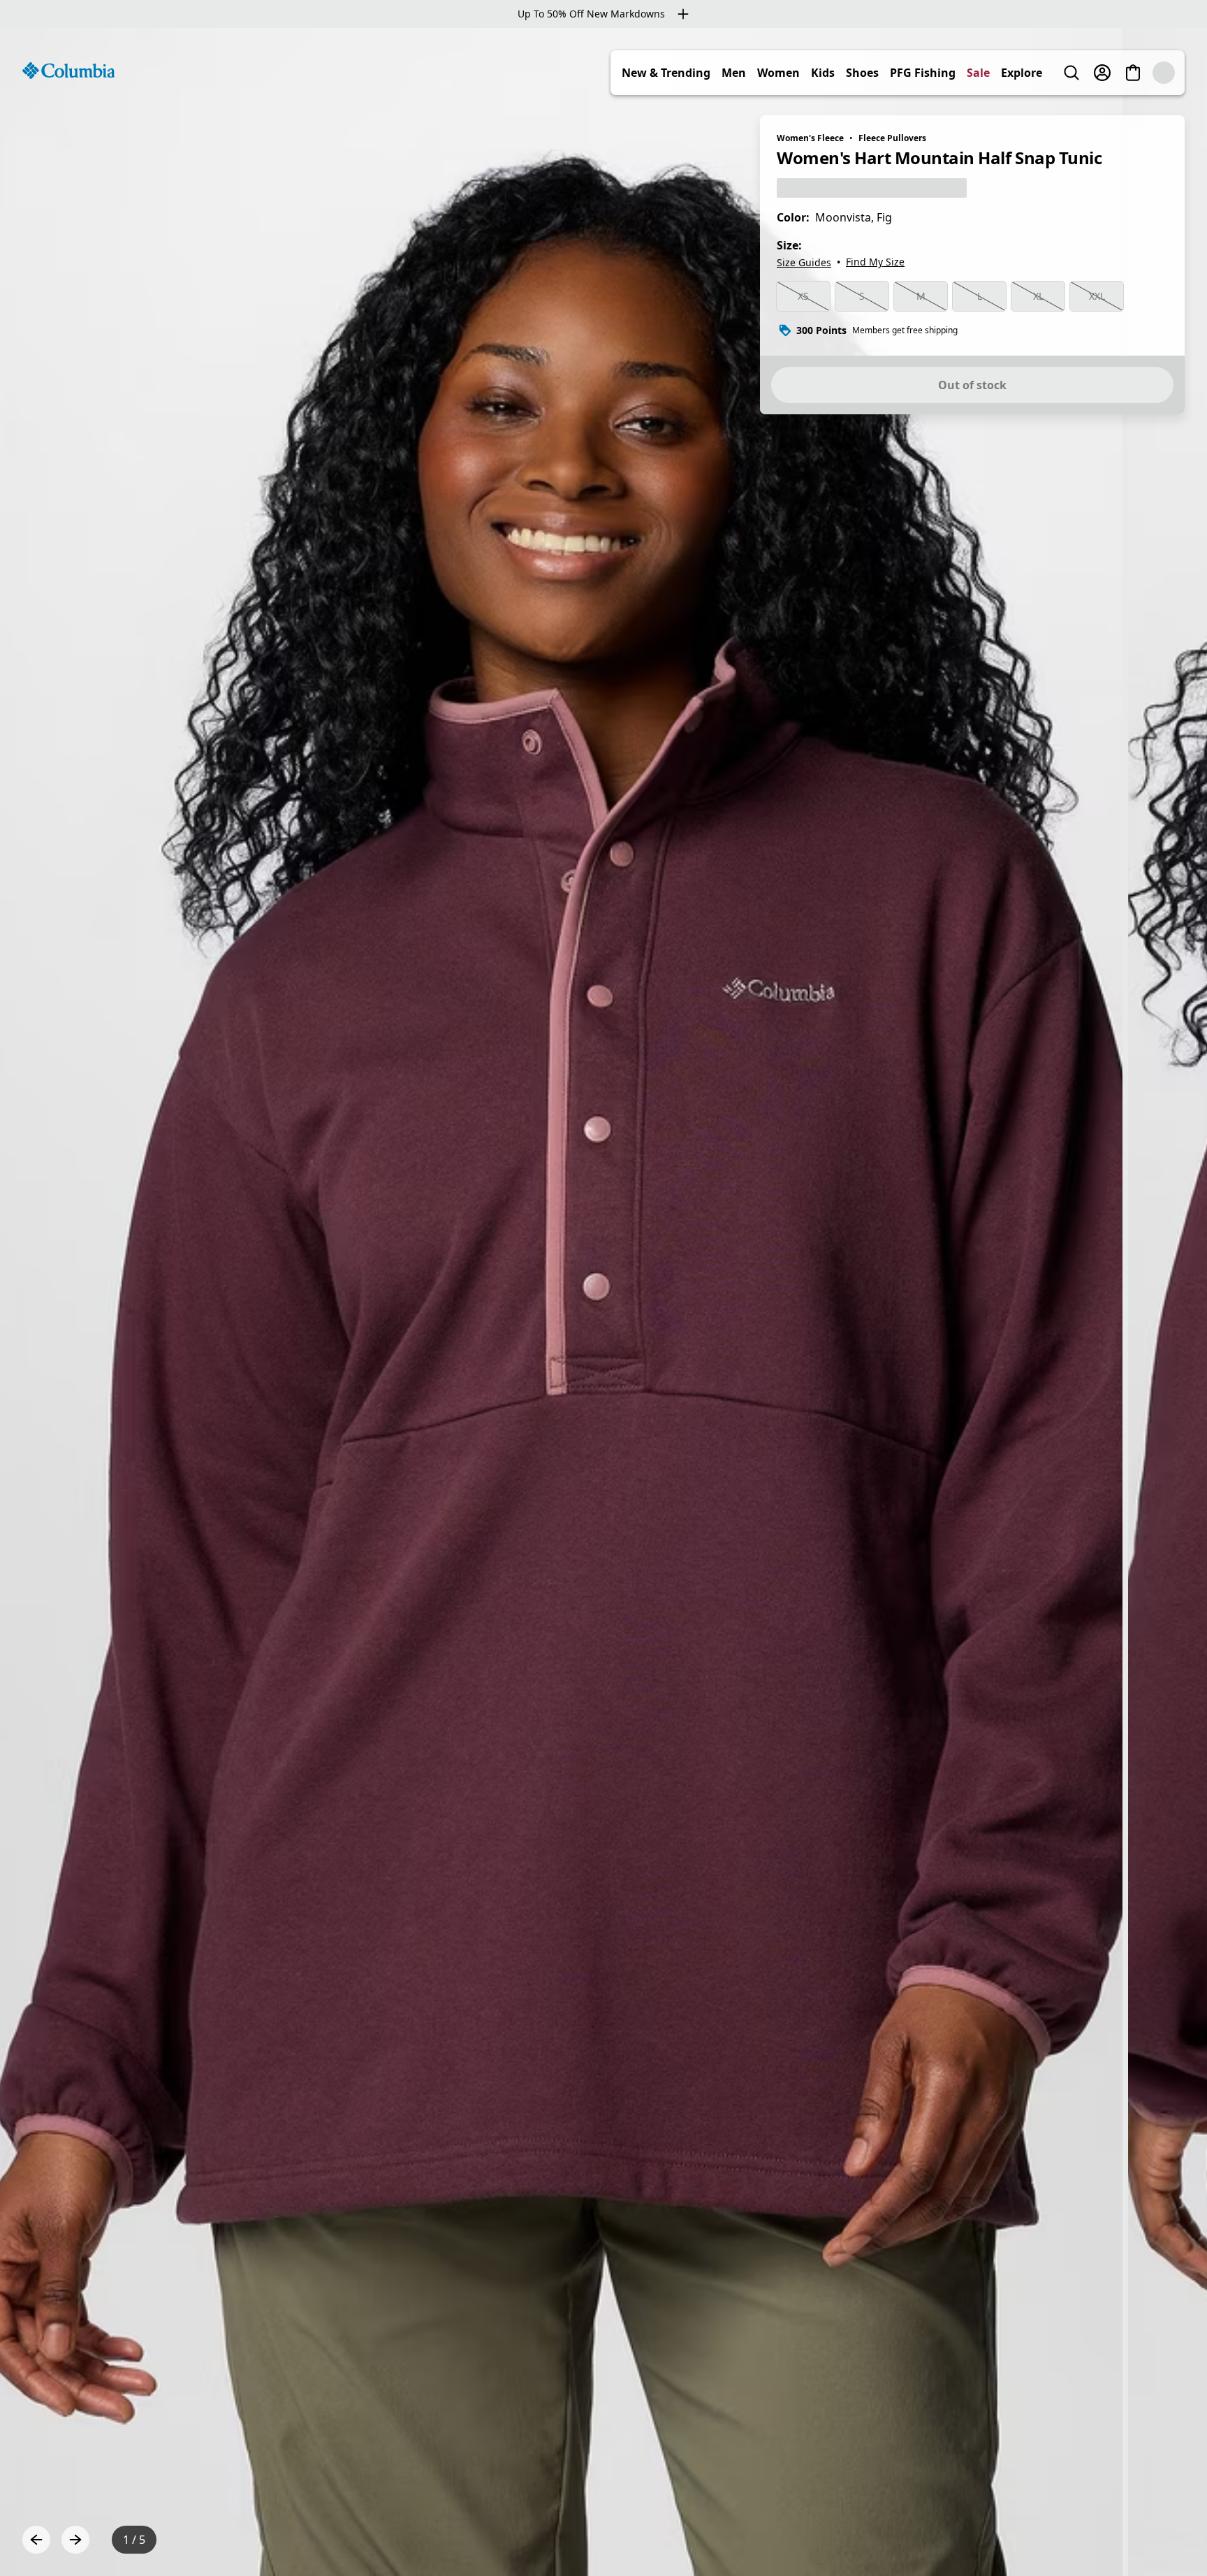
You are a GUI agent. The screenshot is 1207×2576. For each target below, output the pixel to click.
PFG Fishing (923, 73)
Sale (978, 73)
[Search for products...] (1071, 73)
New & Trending (666, 73)
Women (778, 73)
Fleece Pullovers (892, 138)
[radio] (803, 296)
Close (480, 2469)
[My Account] (1102, 73)
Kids (823, 73)
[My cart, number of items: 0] (1133, 73)
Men (734, 73)
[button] (1166, 2539)
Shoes (862, 73)
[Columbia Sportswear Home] (68, 71)
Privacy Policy (407, 2539)
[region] (603, 1302)
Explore (1022, 73)
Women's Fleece (810, 138)
